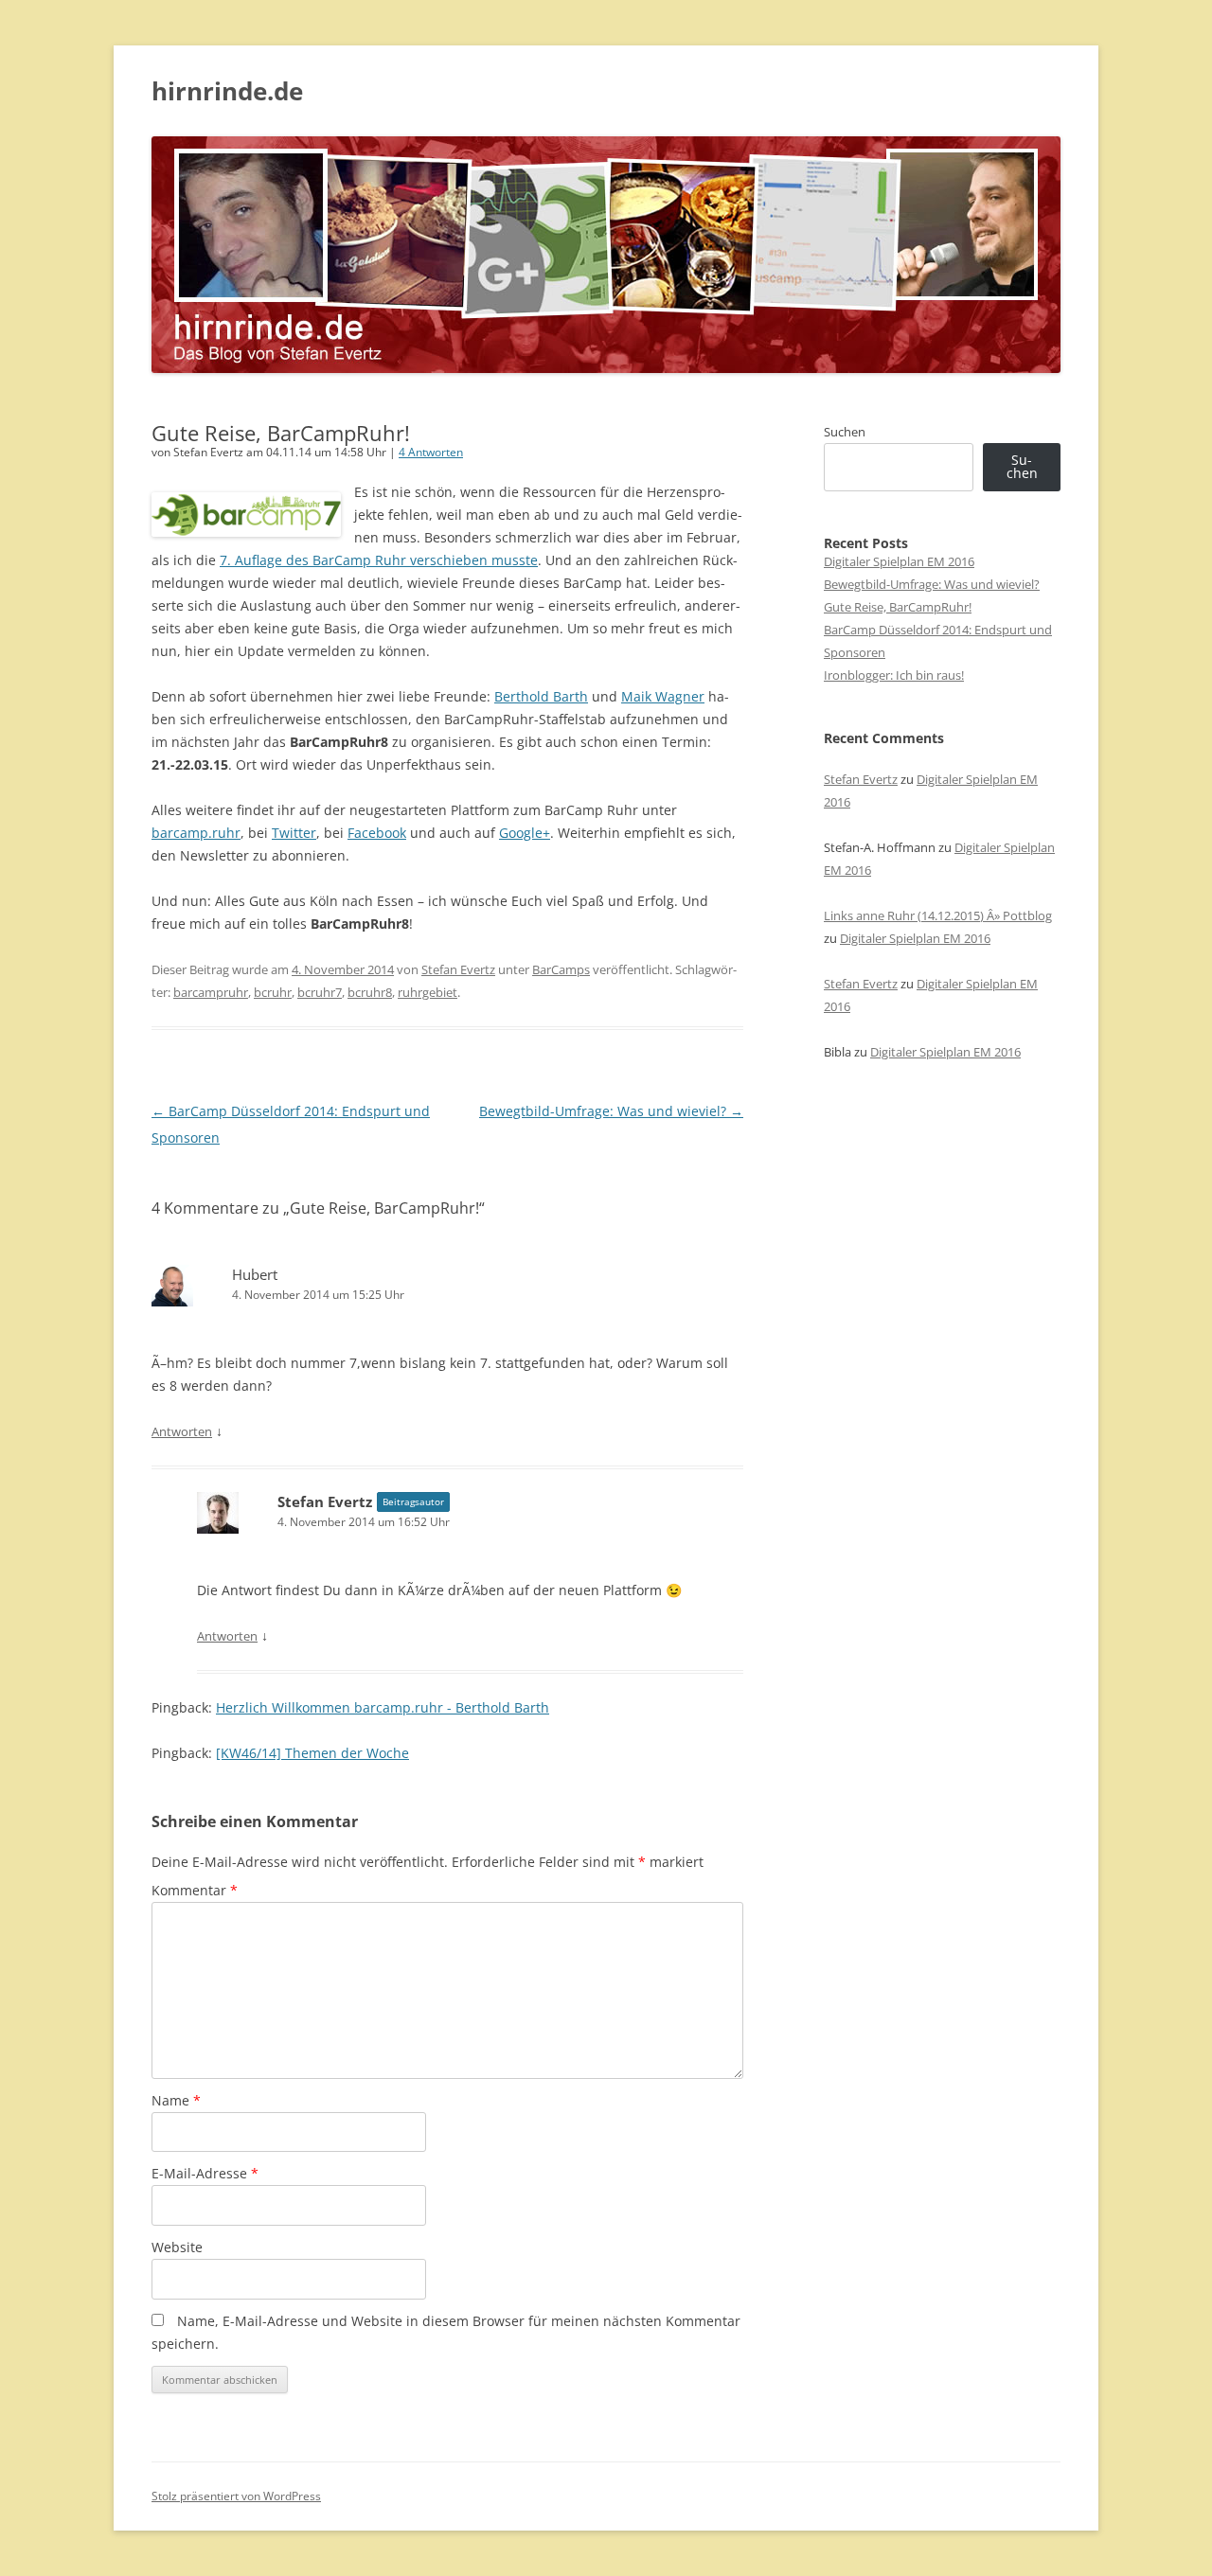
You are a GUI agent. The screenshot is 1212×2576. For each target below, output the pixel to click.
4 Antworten (431, 452)
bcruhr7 (320, 992)
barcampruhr (211, 992)
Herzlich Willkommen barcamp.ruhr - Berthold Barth (383, 1707)
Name (176, 2100)
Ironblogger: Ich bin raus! (894, 675)
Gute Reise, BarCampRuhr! (898, 607)
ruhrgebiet (428, 992)
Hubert (255, 1274)
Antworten (182, 1431)
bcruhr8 (370, 992)
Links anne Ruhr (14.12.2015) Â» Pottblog (938, 915)
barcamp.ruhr (196, 833)
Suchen (845, 432)
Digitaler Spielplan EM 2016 (899, 561)
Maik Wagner (663, 696)
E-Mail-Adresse (205, 2173)
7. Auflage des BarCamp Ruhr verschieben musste (379, 560)
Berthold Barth (541, 696)
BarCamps (561, 969)
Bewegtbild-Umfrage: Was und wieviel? (611, 1111)
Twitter (294, 833)
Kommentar (195, 1890)
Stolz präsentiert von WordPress (236, 2496)
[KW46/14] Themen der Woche (312, 1753)
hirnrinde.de (227, 91)
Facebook (377, 833)
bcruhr (273, 992)
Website (177, 2247)
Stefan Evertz (458, 969)
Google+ (525, 833)
